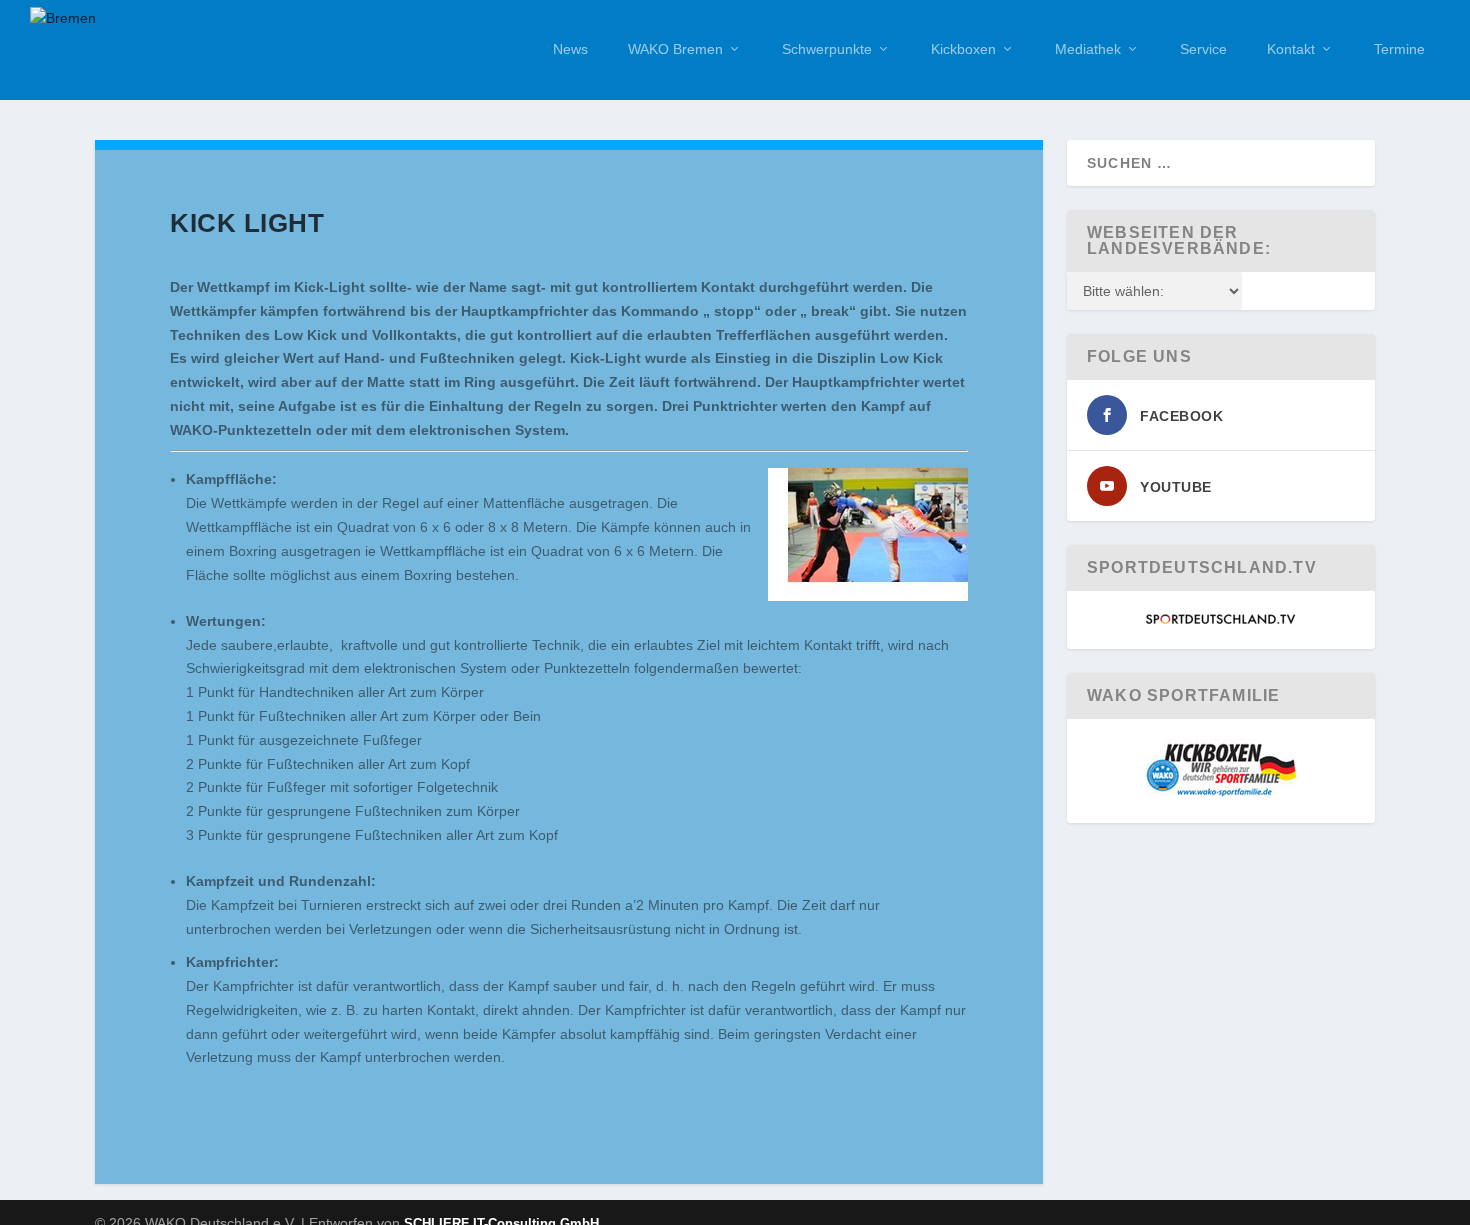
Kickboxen (963, 49)
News (570, 49)
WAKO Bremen (675, 49)
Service (1203, 49)
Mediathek (1088, 49)
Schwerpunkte (827, 49)
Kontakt (1291, 49)
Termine (1399, 49)
